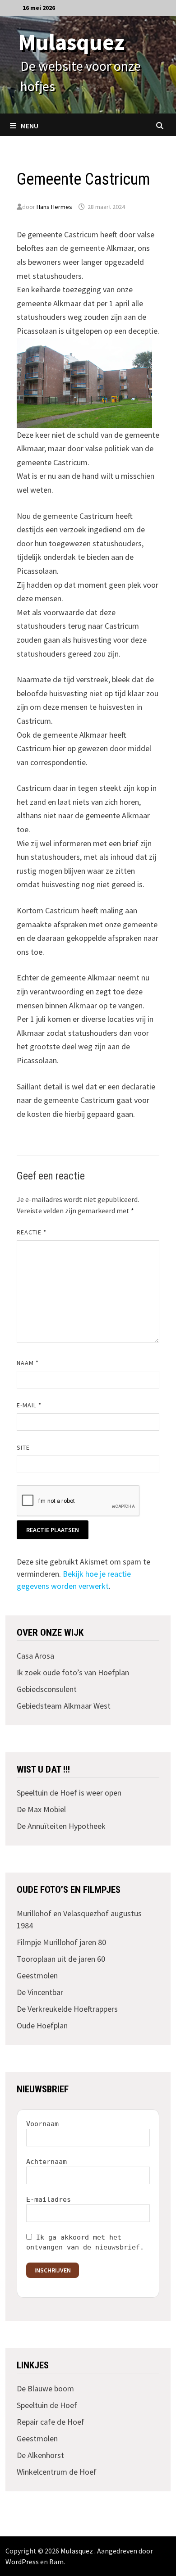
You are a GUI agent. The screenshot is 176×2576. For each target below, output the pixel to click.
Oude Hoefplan (42, 2025)
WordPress (22, 2562)
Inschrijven (53, 2270)
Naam (28, 1363)
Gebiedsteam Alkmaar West (64, 1706)
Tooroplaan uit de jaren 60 (61, 1959)
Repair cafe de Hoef (51, 2422)
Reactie (32, 1232)
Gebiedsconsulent (47, 1689)
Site (23, 1447)
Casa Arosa (35, 1656)
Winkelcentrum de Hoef (57, 2472)
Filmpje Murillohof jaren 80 (61, 1942)
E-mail (29, 1405)
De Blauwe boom (45, 2388)
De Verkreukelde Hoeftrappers (67, 2009)
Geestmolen (37, 1975)
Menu (30, 126)
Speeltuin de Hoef (47, 2405)
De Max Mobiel (41, 1809)
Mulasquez (71, 42)
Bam (56, 2562)
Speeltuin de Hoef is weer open (69, 1793)
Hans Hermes (54, 207)
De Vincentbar (40, 1992)
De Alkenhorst (40, 2455)
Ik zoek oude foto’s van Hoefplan (73, 1672)
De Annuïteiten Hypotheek (61, 1826)
